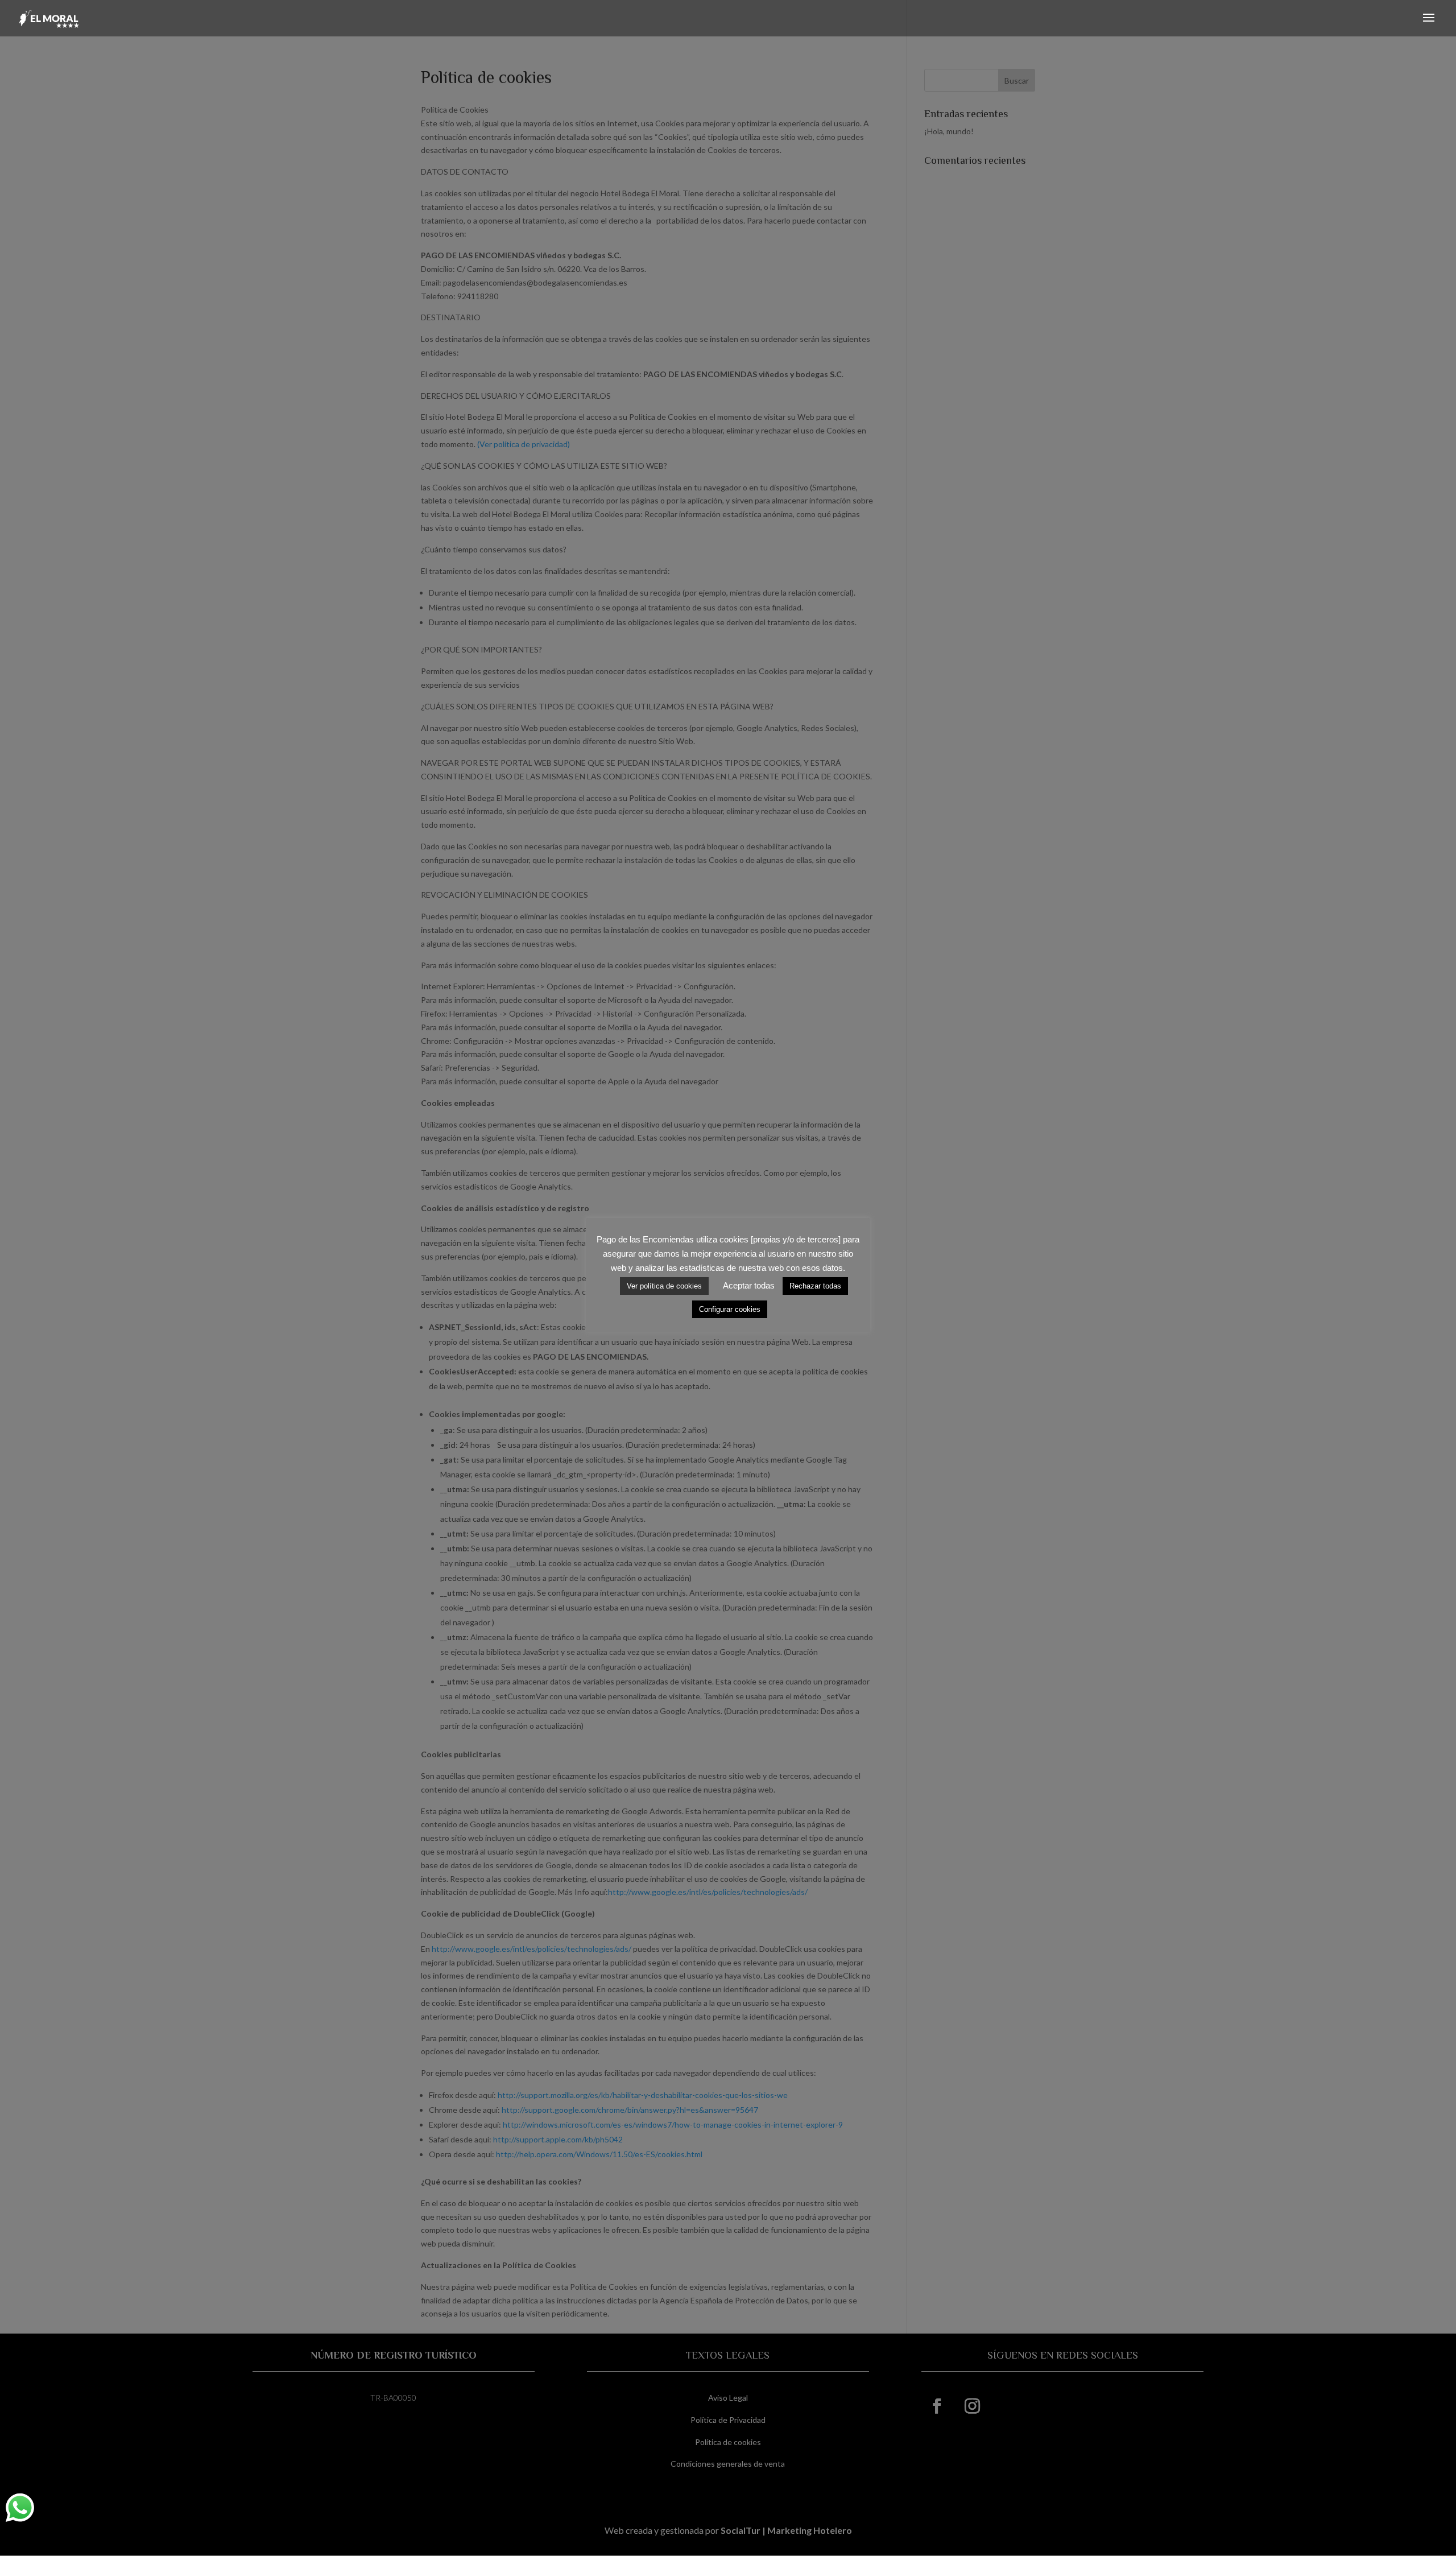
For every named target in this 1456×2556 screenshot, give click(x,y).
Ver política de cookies (664, 1286)
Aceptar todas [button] (749, 1285)
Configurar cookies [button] (730, 1309)
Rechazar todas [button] (815, 1286)
